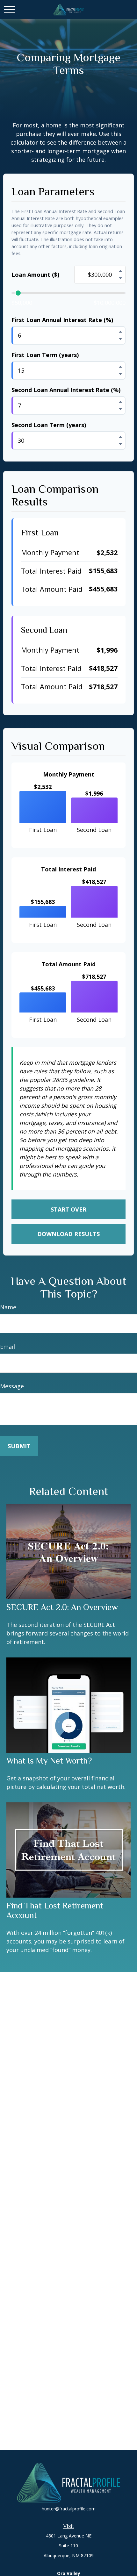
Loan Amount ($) (35, 275)
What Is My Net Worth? (49, 1761)
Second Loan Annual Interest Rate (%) (66, 390)
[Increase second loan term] (120, 437)
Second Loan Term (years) (49, 425)
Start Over (68, 1209)
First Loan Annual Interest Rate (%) (62, 320)
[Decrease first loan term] (120, 374)
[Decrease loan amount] (120, 278)
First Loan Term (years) (45, 355)
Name (8, 1307)
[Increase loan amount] (120, 271)
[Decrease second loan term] (120, 444)
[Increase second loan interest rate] (120, 402)
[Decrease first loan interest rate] (120, 339)
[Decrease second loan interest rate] (120, 409)
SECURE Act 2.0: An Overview (62, 1607)
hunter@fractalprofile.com (69, 2509)
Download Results (68, 1234)
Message (12, 1386)
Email (7, 1347)
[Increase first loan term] (120, 367)
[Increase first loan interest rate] (120, 332)
